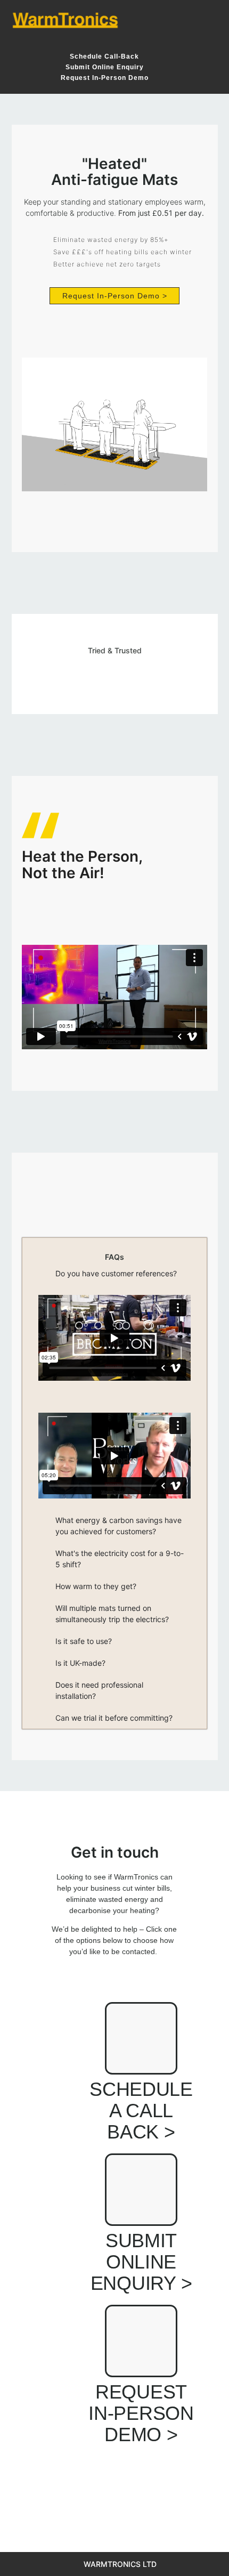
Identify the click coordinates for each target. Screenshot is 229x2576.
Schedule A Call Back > (141, 2111)
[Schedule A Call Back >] (141, 2038)
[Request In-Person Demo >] (141, 2341)
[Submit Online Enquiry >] (141, 2190)
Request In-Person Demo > (141, 2413)
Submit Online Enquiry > (141, 2262)
